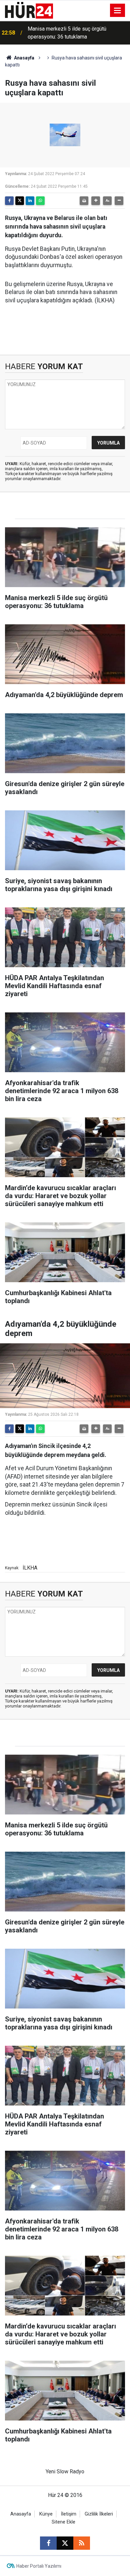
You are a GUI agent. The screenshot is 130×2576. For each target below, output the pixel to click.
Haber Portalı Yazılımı (39, 2566)
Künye (46, 2514)
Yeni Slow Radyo (65, 2472)
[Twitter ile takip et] (65, 2543)
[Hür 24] (29, 10)
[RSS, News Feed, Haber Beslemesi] (82, 2543)
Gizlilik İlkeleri (99, 2514)
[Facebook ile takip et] (48, 2543)
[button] (96, 201)
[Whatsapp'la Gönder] (40, 201)
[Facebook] (9, 201)
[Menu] (118, 11)
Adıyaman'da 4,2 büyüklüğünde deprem (73, 33)
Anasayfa (24, 58)
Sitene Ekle (63, 2522)
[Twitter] (20, 201)
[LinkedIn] (30, 201)
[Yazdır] (84, 201)
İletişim (69, 2514)
